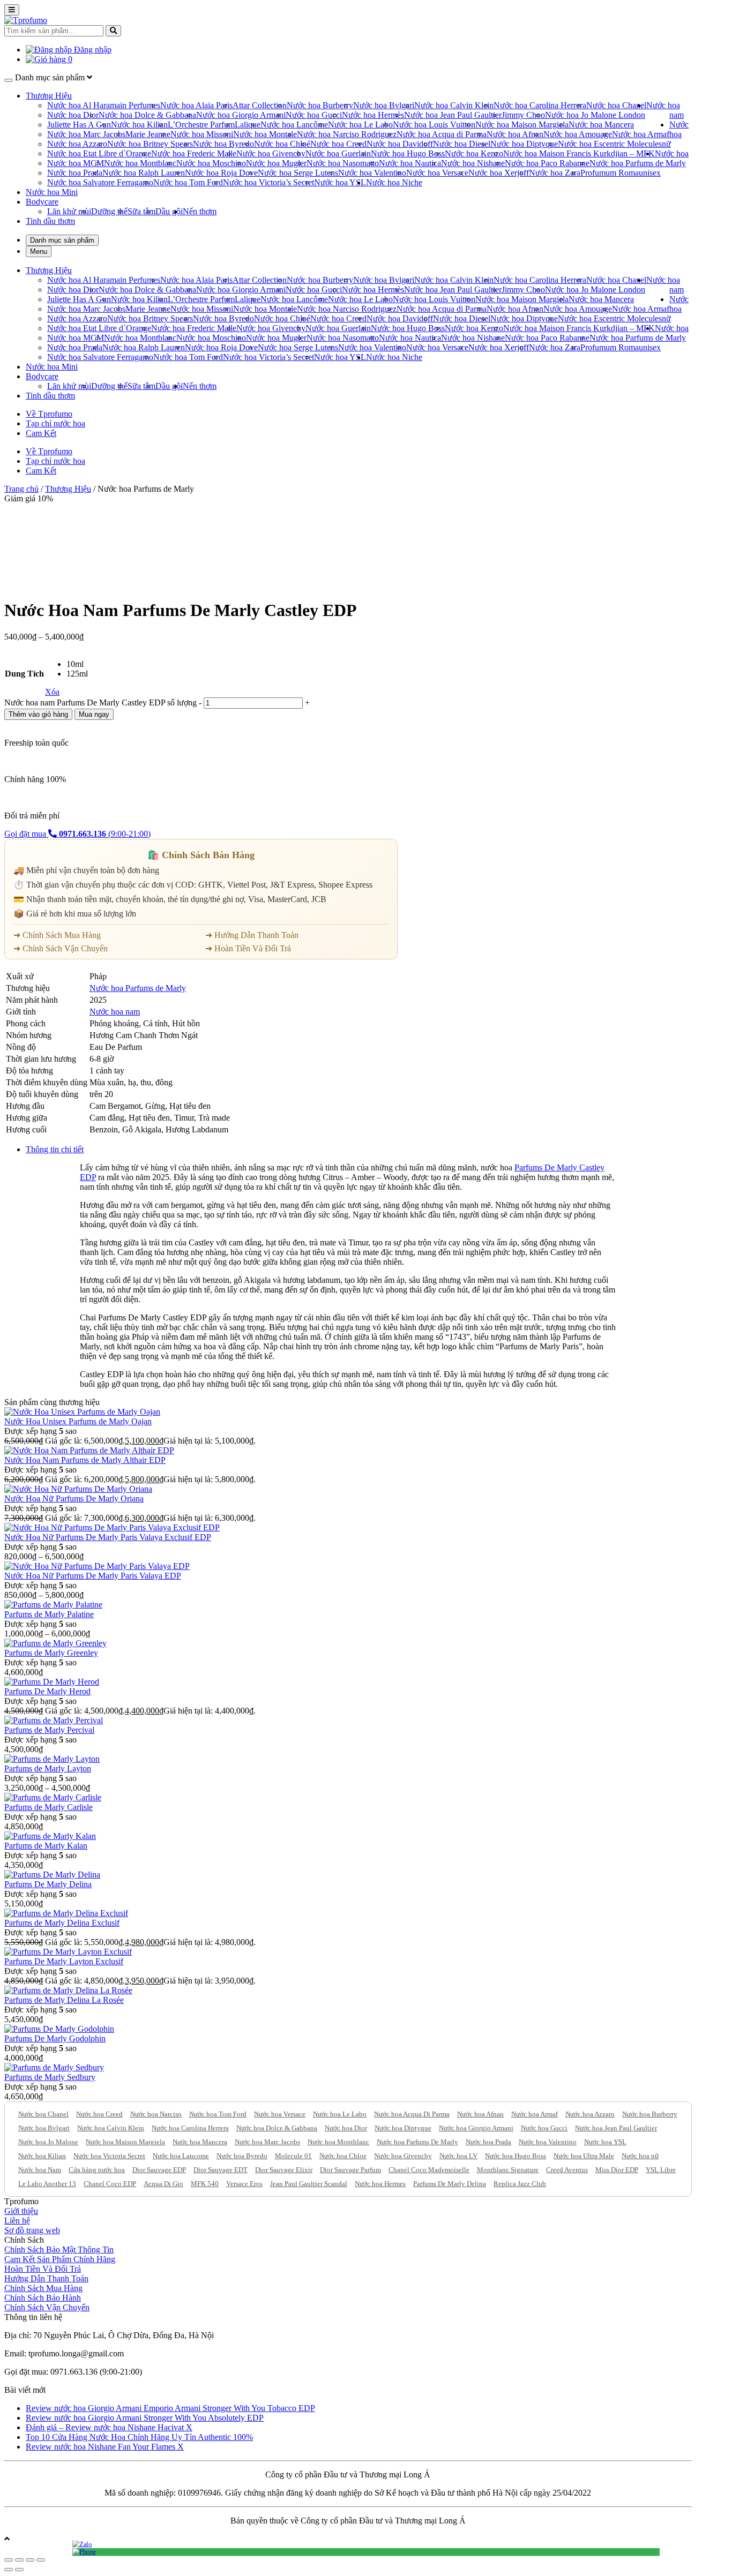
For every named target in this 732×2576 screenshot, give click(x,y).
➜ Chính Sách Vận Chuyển (61, 948)
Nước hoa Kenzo (474, 153)
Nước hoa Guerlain (338, 153)
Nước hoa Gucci (314, 115)
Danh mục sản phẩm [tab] (62, 240)
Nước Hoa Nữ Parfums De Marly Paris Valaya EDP (93, 1576)
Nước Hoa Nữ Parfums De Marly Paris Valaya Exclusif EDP (108, 1537)
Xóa (52, 692)
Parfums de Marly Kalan (46, 1846)
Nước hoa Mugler (276, 163)
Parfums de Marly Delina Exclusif (62, 1923)
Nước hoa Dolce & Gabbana (147, 115)
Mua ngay (94, 714)
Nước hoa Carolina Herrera (540, 105)
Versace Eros (244, 2184)
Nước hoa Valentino (372, 173)
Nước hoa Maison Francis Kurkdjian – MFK (579, 153)
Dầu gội (169, 211)
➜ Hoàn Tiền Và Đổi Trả (248, 948)
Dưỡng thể (109, 211)
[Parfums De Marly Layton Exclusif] (68, 1952)
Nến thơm (200, 211)
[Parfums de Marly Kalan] (50, 1836)
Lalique (248, 125)
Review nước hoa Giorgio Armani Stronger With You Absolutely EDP (145, 2418)
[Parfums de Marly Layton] (52, 1759)
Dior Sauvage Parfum (350, 2170)
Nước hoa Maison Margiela (522, 125)
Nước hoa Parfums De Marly (417, 2142)
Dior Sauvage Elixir (284, 2170)
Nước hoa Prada (75, 173)
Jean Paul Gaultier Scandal (309, 2184)
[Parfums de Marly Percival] (54, 1720)
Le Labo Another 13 (47, 2184)
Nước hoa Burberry (320, 105)
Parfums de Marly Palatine (49, 1614)
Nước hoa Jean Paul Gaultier (453, 115)
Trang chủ (21, 489)
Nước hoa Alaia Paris (196, 105)
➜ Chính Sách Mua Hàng (57, 935)
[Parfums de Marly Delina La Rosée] (68, 1990)
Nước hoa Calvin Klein (454, 105)
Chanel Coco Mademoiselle (429, 2170)
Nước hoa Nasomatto (343, 163)
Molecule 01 (293, 2156)
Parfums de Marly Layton (48, 1768)
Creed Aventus (567, 2170)
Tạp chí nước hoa (55, 423)
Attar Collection (260, 105)
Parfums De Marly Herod (47, 1691)
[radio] (77, 664)
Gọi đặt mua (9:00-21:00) (77, 834)
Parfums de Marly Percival (49, 1730)
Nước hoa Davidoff (400, 144)
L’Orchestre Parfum (201, 125)
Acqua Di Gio (163, 2184)
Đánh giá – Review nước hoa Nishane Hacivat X (109, 2427)
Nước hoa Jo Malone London (595, 115)
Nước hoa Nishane (473, 163)
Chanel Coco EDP (110, 2184)
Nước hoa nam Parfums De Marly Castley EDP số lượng (100, 703)
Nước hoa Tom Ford (188, 182)
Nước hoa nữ (675, 134)
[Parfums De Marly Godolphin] (59, 2029)
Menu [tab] (39, 251)
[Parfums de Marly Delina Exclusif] (66, 1913)
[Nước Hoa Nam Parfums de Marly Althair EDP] (89, 1450)
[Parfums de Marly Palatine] (53, 1605)
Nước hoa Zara (555, 173)
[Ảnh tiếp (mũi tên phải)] (19, 2570)
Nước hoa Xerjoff (499, 173)
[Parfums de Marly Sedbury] (54, 2067)
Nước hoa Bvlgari (384, 105)
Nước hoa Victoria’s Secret (268, 182)
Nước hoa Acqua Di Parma (412, 2114)
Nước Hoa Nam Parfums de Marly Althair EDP (85, 1460)
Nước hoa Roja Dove (221, 173)
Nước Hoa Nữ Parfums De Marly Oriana (74, 1499)
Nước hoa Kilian (139, 125)
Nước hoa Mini (52, 192)
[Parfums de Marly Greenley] (55, 1643)
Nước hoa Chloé (282, 144)
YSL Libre (661, 2170)
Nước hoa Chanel (616, 105)
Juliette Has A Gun (79, 125)
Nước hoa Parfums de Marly (638, 163)
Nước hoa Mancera (601, 125)
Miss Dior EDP (617, 2170)
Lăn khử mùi (69, 211)
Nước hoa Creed (338, 144)
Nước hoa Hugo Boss (408, 153)
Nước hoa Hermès (373, 115)
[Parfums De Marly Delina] (52, 1875)
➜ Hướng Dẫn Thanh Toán (252, 935)
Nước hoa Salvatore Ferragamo (100, 182)
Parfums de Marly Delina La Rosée (64, 2000)
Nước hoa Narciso (156, 2114)
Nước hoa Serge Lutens (298, 173)
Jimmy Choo (523, 115)
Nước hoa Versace (437, 173)
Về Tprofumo (49, 414)
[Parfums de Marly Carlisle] (53, 1797)
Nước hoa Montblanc (140, 163)
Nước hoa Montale (265, 134)
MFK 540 (205, 2184)
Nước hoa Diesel (462, 144)
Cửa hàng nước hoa (97, 2170)
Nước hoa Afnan (515, 134)
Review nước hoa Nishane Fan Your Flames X (105, 2447)
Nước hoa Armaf (641, 134)
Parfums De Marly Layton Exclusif (64, 1961)
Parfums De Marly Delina (48, 1884)
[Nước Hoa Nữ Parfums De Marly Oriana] (78, 1489)
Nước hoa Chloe (343, 2156)
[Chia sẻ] (19, 2560)
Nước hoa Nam (40, 2170)
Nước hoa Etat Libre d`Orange (99, 153)
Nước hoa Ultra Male (584, 2156)
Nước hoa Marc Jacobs (86, 134)
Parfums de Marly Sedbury (50, 2077)
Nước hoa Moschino (211, 163)
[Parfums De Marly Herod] (52, 1682)
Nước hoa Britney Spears (150, 144)
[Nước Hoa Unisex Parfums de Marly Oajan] (82, 1412)
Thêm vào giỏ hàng (38, 714)
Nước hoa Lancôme (294, 125)
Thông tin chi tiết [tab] (55, 1149)
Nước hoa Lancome (181, 2156)
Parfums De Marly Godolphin (55, 2038)
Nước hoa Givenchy (271, 153)
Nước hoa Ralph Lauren (144, 173)
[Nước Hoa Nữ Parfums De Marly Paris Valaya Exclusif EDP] (112, 1527)
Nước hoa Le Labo (360, 125)
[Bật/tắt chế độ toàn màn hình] (30, 2560)
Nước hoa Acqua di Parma (442, 134)
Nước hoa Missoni (202, 134)
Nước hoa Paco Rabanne (547, 163)
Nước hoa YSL (340, 182)
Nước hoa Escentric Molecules (610, 144)
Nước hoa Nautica (410, 163)
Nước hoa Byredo (223, 144)
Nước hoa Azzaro (77, 144)
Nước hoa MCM (76, 163)
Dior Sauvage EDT (221, 2170)
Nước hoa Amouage (578, 134)
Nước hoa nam (115, 1012)
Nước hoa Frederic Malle (194, 153)
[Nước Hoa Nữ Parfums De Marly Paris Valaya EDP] (97, 1566)
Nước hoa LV (458, 2156)
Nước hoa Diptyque (524, 144)
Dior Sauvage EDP (159, 2170)
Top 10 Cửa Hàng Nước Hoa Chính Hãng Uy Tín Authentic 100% (139, 2437)
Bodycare (42, 202)
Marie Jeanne (148, 134)
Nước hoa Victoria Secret (109, 2156)
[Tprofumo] (26, 20)
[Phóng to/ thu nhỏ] (41, 2560)
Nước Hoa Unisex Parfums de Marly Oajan (78, 1421)
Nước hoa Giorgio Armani (241, 115)
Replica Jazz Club (520, 2184)
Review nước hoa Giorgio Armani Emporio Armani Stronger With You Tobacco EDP (170, 2408)
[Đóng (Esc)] (9, 2560)
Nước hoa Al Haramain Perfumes (104, 105)
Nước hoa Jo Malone (48, 2142)
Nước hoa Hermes (380, 2184)
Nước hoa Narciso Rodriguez (347, 134)
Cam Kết (41, 433)
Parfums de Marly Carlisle (48, 1807)
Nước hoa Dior (73, 115)
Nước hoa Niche (394, 182)
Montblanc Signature (508, 2170)
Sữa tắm (141, 211)
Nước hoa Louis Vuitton (434, 125)
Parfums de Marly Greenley (51, 1653)
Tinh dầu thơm (50, 221)
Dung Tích (24, 674)
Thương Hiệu (49, 96)
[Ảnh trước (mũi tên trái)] (9, 2570)
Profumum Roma (610, 173)
